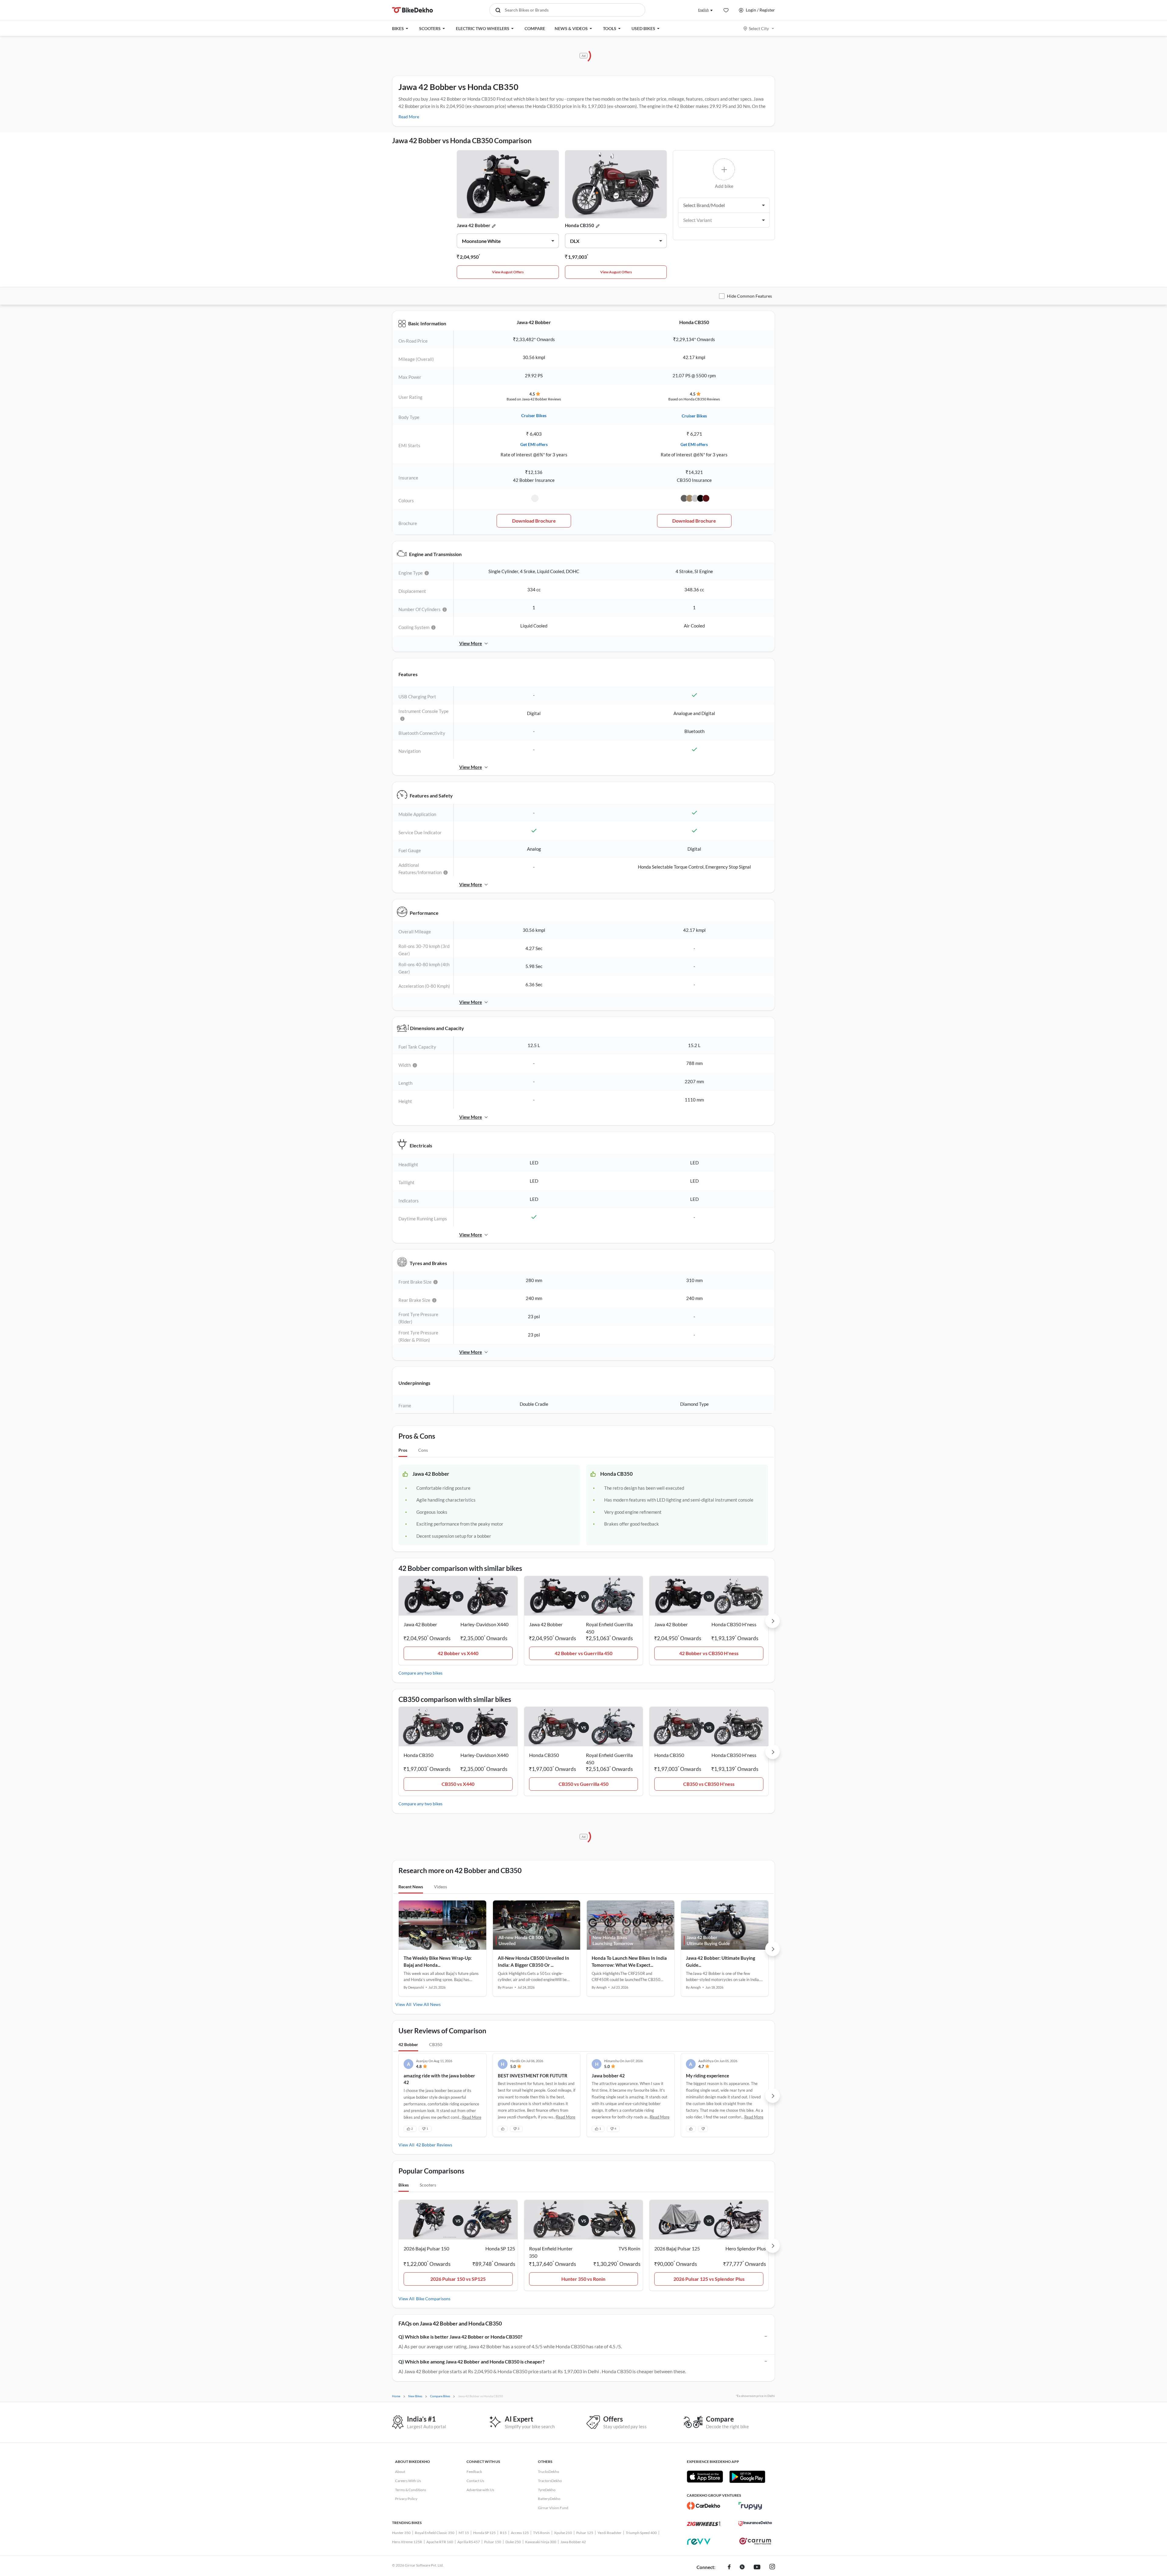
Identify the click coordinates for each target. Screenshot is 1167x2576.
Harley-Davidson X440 (484, 1624)
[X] (742, 2567)
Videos (441, 1887)
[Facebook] (729, 2567)
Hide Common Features (749, 296)
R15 (503, 2533)
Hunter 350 (401, 2533)
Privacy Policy (406, 2499)
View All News (427, 2004)
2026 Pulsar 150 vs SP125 (458, 2279)
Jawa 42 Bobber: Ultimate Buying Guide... (721, 1961)
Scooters (428, 2185)
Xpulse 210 (563, 2533)
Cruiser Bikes (534, 415)
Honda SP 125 (484, 2533)
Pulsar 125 (585, 2533)
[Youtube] (757, 2567)
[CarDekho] (704, 2506)
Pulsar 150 (493, 2542)
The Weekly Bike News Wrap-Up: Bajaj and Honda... (438, 1961)
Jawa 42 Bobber (473, 225)
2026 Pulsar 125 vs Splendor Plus (709, 2279)
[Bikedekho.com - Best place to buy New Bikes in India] (413, 10)
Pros (403, 1450)
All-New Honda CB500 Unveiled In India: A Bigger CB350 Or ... (534, 1961)
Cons (423, 1450)
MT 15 (464, 2533)
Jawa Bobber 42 (573, 2542)
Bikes (404, 2185)
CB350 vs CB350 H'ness (709, 1784)
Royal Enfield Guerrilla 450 (609, 1628)
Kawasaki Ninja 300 (541, 2542)
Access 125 (520, 2533)
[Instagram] (772, 2567)
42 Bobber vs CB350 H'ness (709, 1653)
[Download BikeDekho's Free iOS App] (705, 2477)
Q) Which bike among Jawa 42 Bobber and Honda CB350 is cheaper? (472, 2362)
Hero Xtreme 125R (407, 2542)
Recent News (411, 1887)
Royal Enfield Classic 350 (435, 2533)
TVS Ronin (541, 2533)
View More (471, 643)
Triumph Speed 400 (641, 2533)
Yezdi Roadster (609, 2533)
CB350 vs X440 (458, 1784)
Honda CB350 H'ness (734, 1624)
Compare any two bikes (420, 1673)
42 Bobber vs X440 (458, 1653)
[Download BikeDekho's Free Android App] (747, 2477)
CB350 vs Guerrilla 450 (583, 1784)
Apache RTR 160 (440, 2542)
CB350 (436, 2044)
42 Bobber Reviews (434, 2145)
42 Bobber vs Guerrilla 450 (583, 1653)
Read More (409, 117)
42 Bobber (408, 2044)
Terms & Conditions (411, 2490)
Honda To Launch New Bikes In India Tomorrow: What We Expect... (629, 1961)
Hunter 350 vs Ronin (583, 2279)
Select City (759, 28)
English (703, 10)
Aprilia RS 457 (469, 2542)
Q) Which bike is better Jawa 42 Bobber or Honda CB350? (460, 2337)
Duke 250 (513, 2542)
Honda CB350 (580, 225)
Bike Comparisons (433, 2299)
